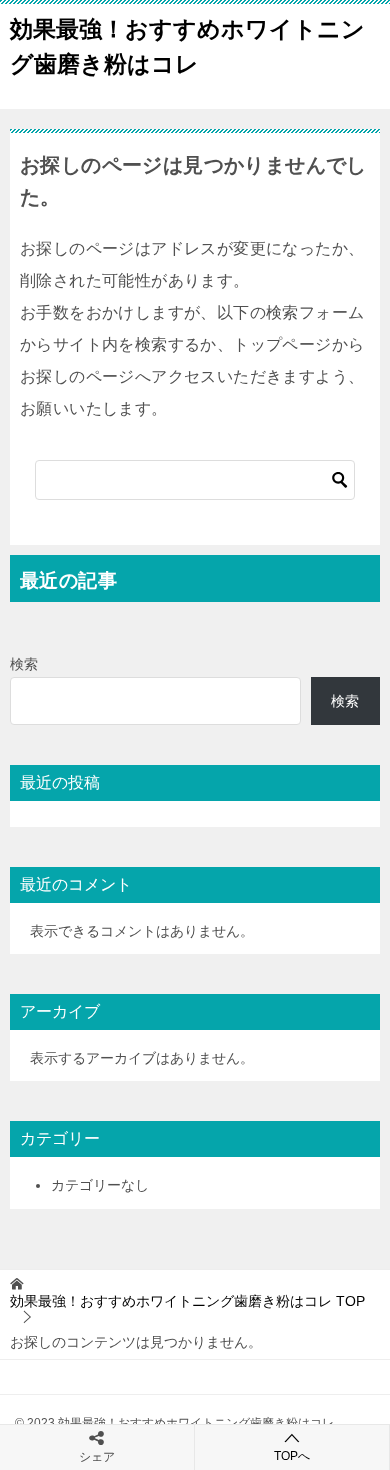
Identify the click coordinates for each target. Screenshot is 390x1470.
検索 (24, 664)
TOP (187, 1301)
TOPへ (292, 1456)
